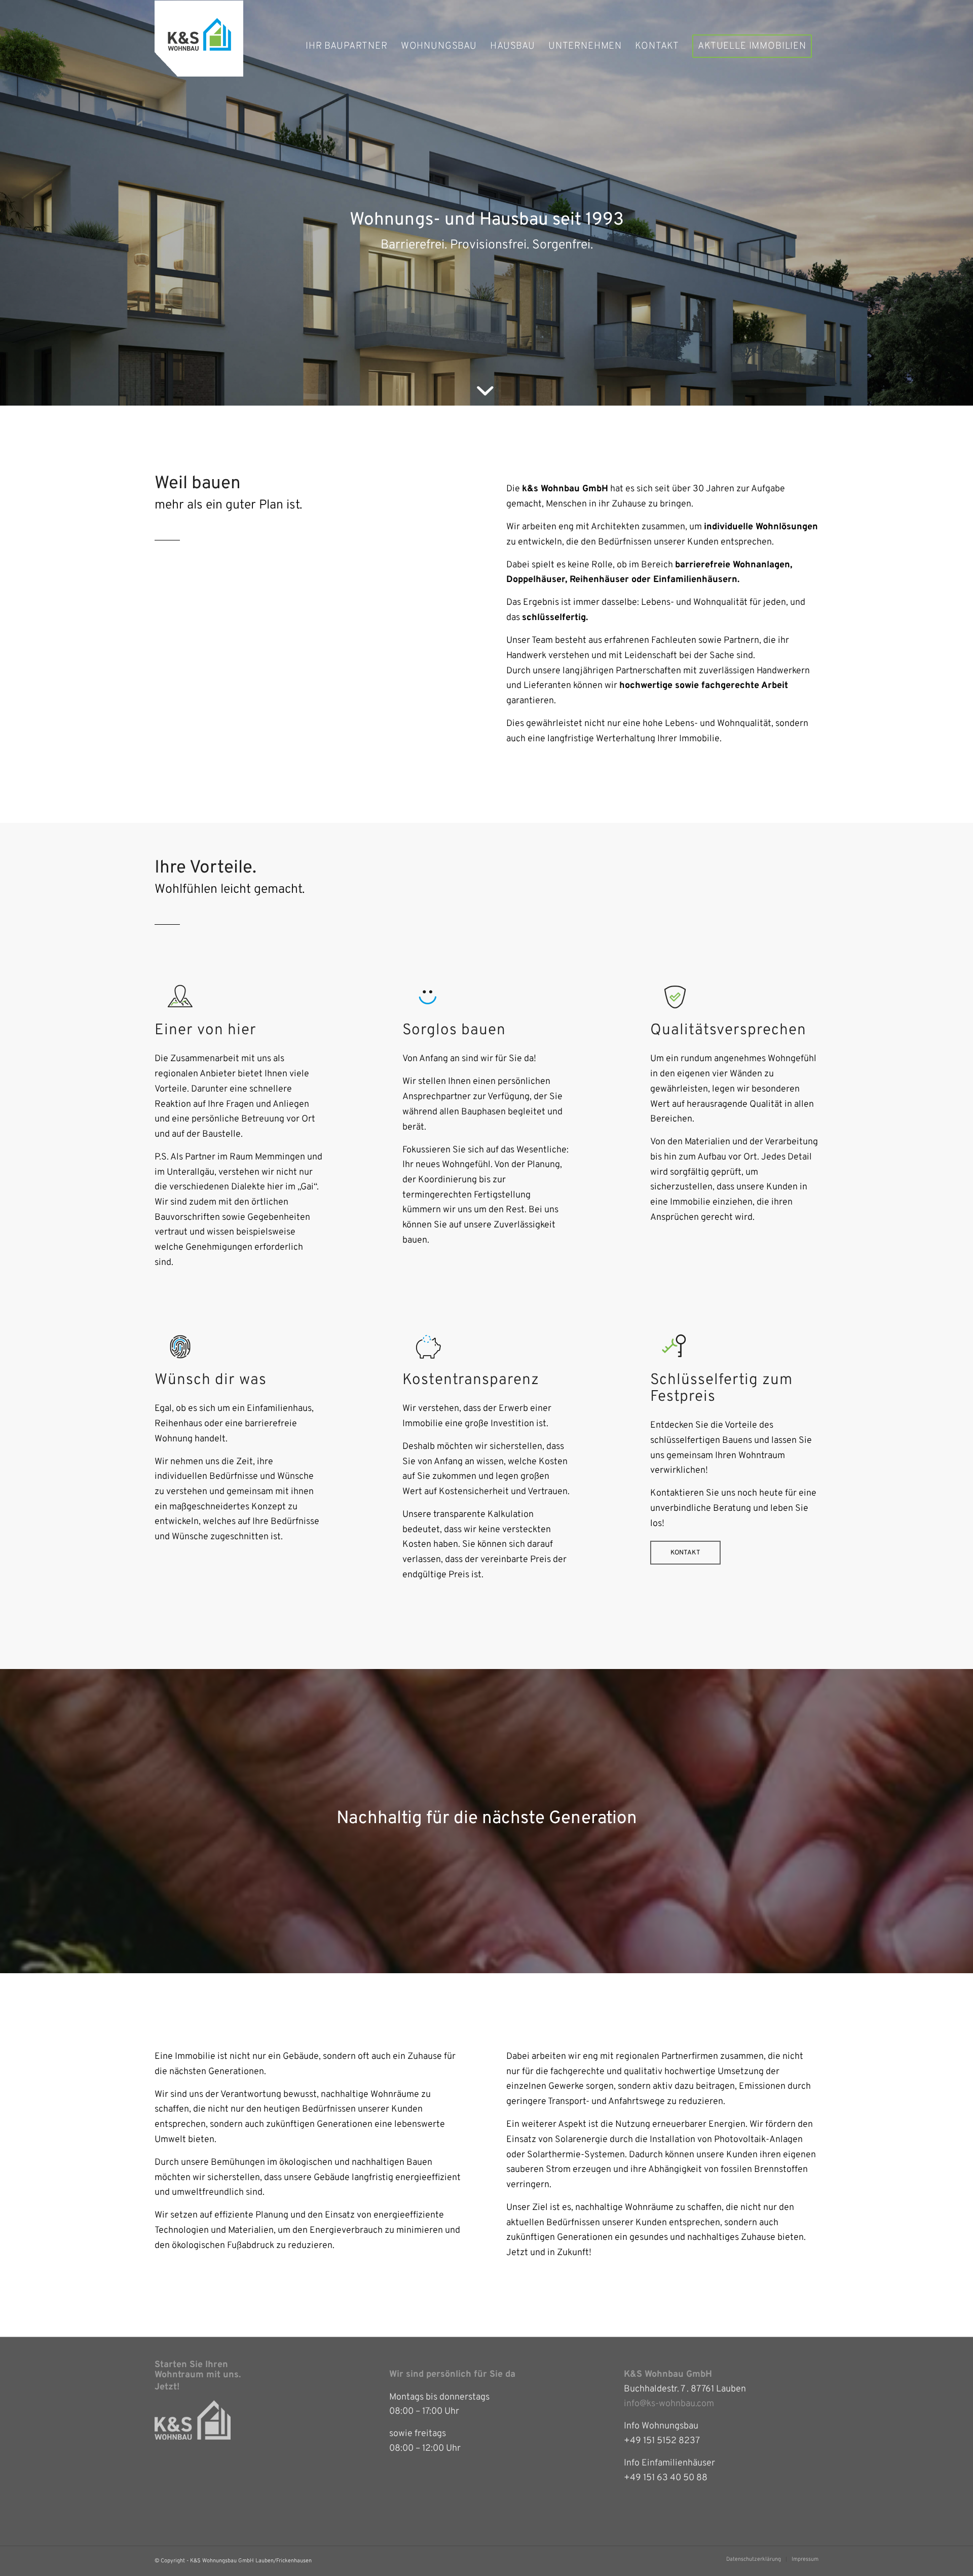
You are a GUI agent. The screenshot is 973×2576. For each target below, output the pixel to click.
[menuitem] (347, 46)
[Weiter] (950, 203)
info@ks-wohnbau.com (669, 2404)
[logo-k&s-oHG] (199, 46)
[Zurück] (23, 203)
